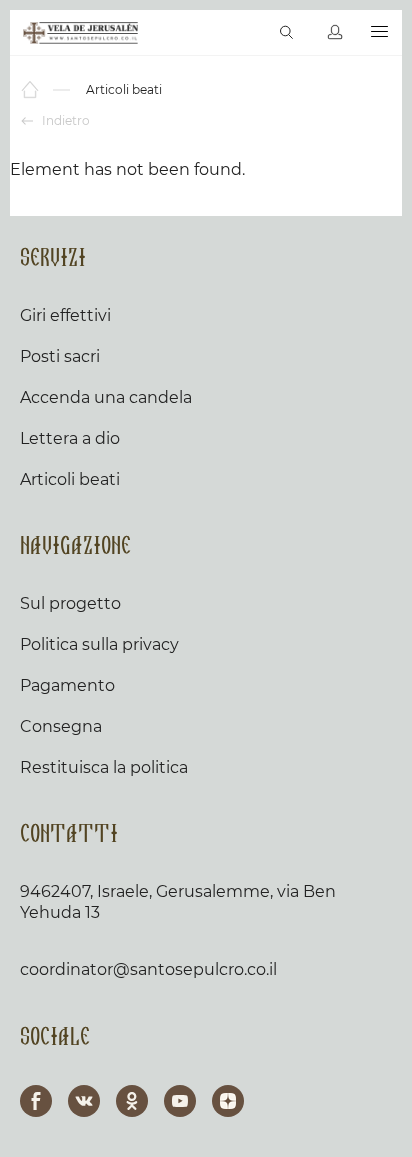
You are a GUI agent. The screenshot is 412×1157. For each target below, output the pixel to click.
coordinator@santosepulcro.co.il (148, 969)
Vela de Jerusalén (80, 33)
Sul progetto (70, 603)
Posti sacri (60, 356)
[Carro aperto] (244, 33)
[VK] (84, 1101)
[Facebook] (36, 1101)
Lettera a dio (70, 438)
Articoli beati (70, 479)
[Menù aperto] (379, 32)
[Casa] (31, 90)
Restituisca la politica (104, 767)
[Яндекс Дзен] (228, 1101)
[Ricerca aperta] (287, 33)
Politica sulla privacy (99, 644)
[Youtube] (180, 1101)
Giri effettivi (65, 315)
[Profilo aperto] (335, 33)
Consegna (61, 726)
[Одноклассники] (132, 1101)
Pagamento (67, 685)
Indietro (64, 120)
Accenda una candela (106, 397)
